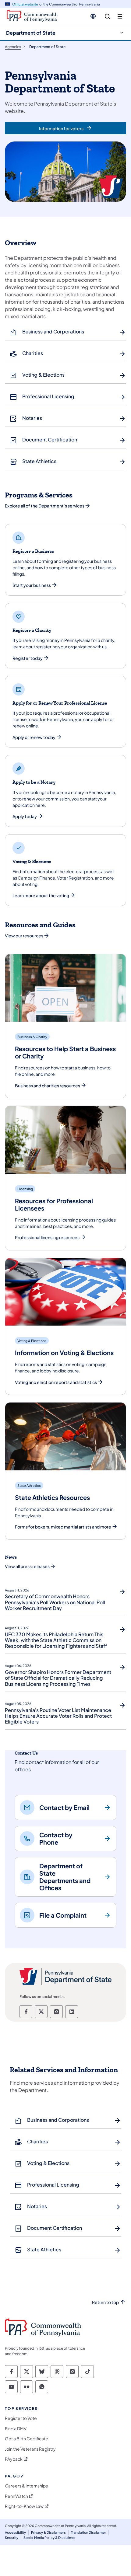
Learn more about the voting (41, 896)
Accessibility (15, 2532)
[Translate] (93, 16)
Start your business (32, 585)
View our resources (24, 936)
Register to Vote (21, 2418)
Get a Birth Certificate (27, 2439)
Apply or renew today (34, 737)
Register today (28, 658)
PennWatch (16, 2496)
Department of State (31, 33)
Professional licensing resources (47, 1237)
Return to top (105, 2302)
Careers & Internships (26, 2486)
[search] (107, 17)
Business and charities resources (48, 1086)
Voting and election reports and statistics (56, 1382)
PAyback (14, 2459)
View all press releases (27, 1566)
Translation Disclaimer (89, 2532)
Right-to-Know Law (24, 2506)
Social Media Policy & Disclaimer (50, 2538)
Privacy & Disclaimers (48, 2532)
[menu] (120, 17)
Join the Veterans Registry (30, 2449)
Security (12, 2538)
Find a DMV (16, 2429)
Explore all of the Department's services (45, 506)
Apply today (25, 816)
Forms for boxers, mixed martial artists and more (63, 1527)
